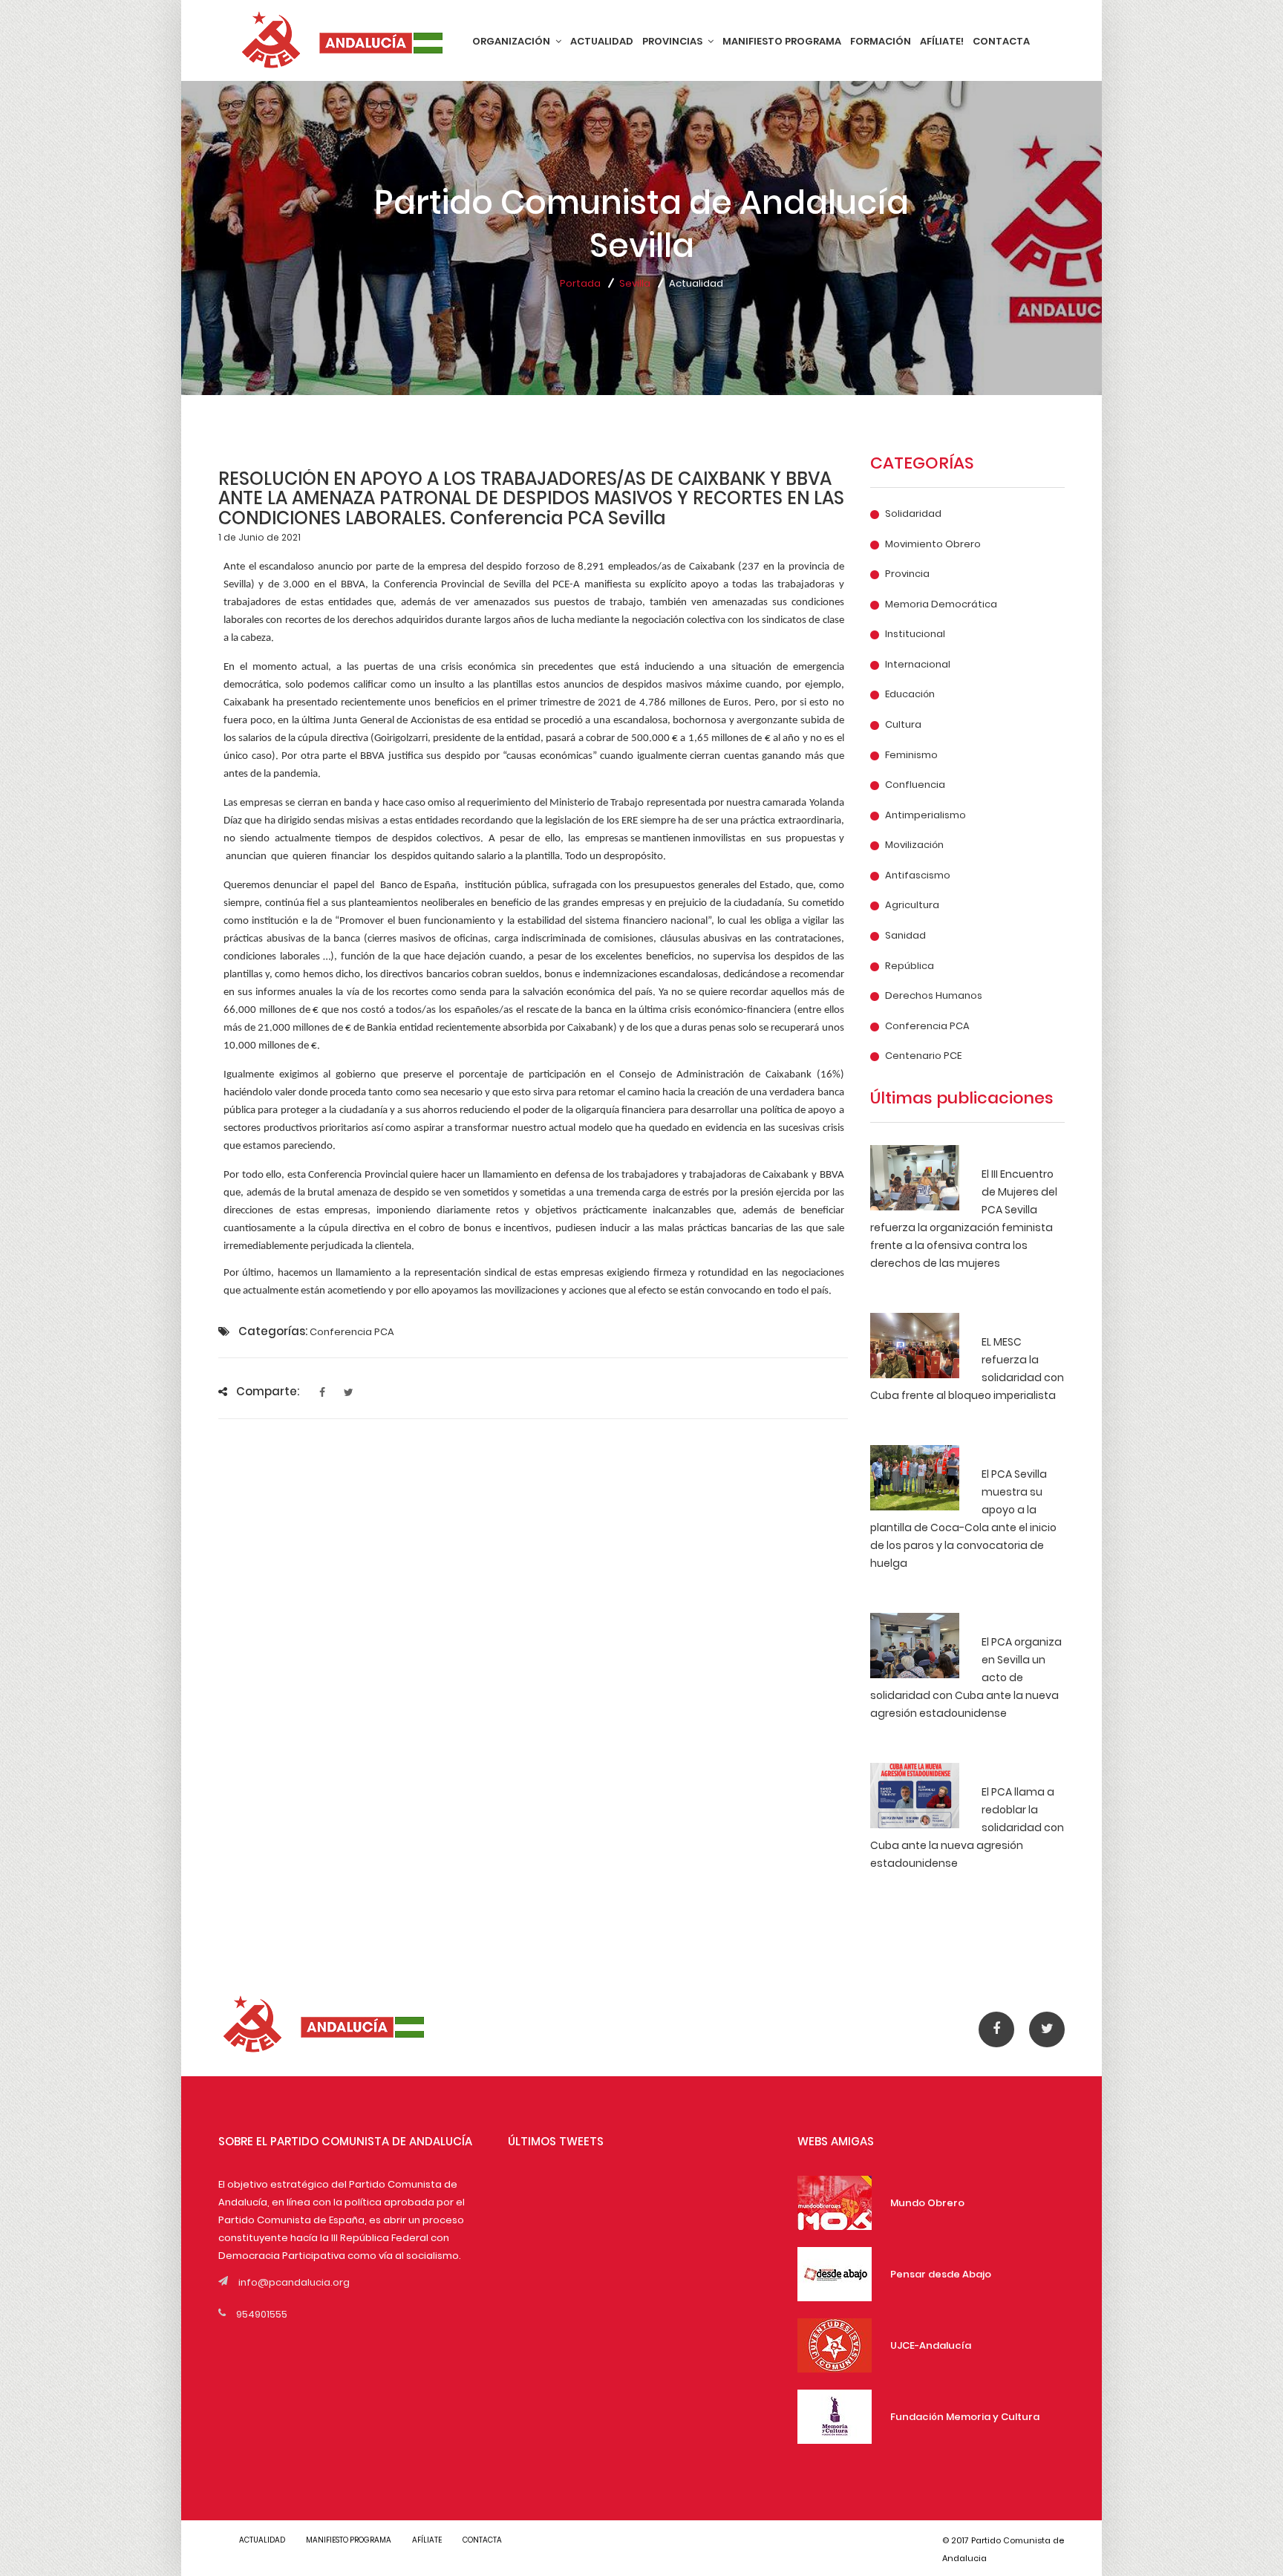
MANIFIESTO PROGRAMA (782, 41)
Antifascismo (918, 875)
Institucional (915, 634)
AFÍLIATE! (942, 41)
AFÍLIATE (427, 2540)
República (910, 966)
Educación (910, 694)
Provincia (907, 574)
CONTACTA (1001, 41)
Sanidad (905, 936)
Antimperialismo (925, 815)
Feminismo (911, 755)
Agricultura (912, 905)
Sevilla (635, 283)
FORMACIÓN (881, 41)
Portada (580, 283)
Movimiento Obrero (933, 544)
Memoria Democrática (941, 604)
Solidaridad (913, 514)
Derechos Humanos (934, 996)
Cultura (903, 725)
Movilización (914, 845)
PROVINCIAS (673, 41)
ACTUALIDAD (602, 41)
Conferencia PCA (927, 1026)
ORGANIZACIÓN (512, 41)
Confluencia (915, 785)
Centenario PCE (923, 1056)
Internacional (918, 665)
